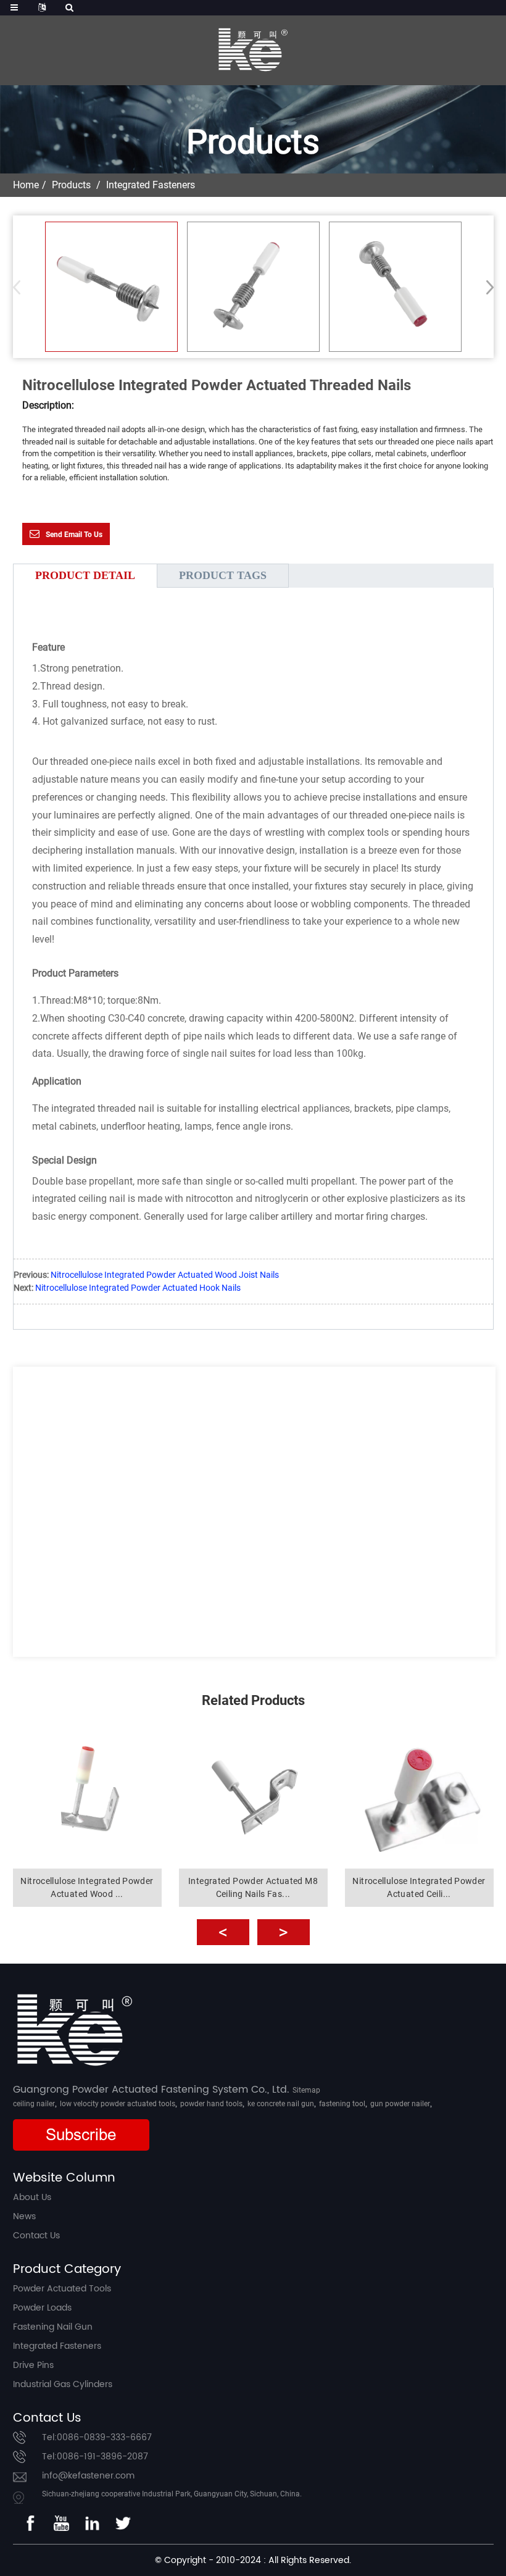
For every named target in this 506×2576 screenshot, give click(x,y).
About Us (32, 2197)
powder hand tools (211, 2104)
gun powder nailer (400, 2104)
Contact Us (36, 2236)
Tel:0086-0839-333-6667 (97, 2437)
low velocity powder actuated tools (118, 2104)
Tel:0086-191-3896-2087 (95, 2457)
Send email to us (74, 535)
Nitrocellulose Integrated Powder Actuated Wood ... (87, 1887)
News (24, 2216)
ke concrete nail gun (281, 2104)
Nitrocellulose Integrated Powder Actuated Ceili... (419, 1887)
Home (26, 185)
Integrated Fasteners (151, 185)
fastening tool (342, 2104)
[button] (486, 287)
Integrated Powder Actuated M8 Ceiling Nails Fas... (253, 1887)
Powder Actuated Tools (62, 2289)
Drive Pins (33, 2365)
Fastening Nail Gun (53, 2327)
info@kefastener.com (88, 2476)
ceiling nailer (34, 2104)
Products (71, 185)
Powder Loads (42, 2308)
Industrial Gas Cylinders (63, 2384)
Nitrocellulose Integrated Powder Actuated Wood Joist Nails (165, 1275)
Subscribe (81, 2135)
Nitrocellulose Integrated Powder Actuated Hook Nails (138, 1288)
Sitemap (306, 2090)
